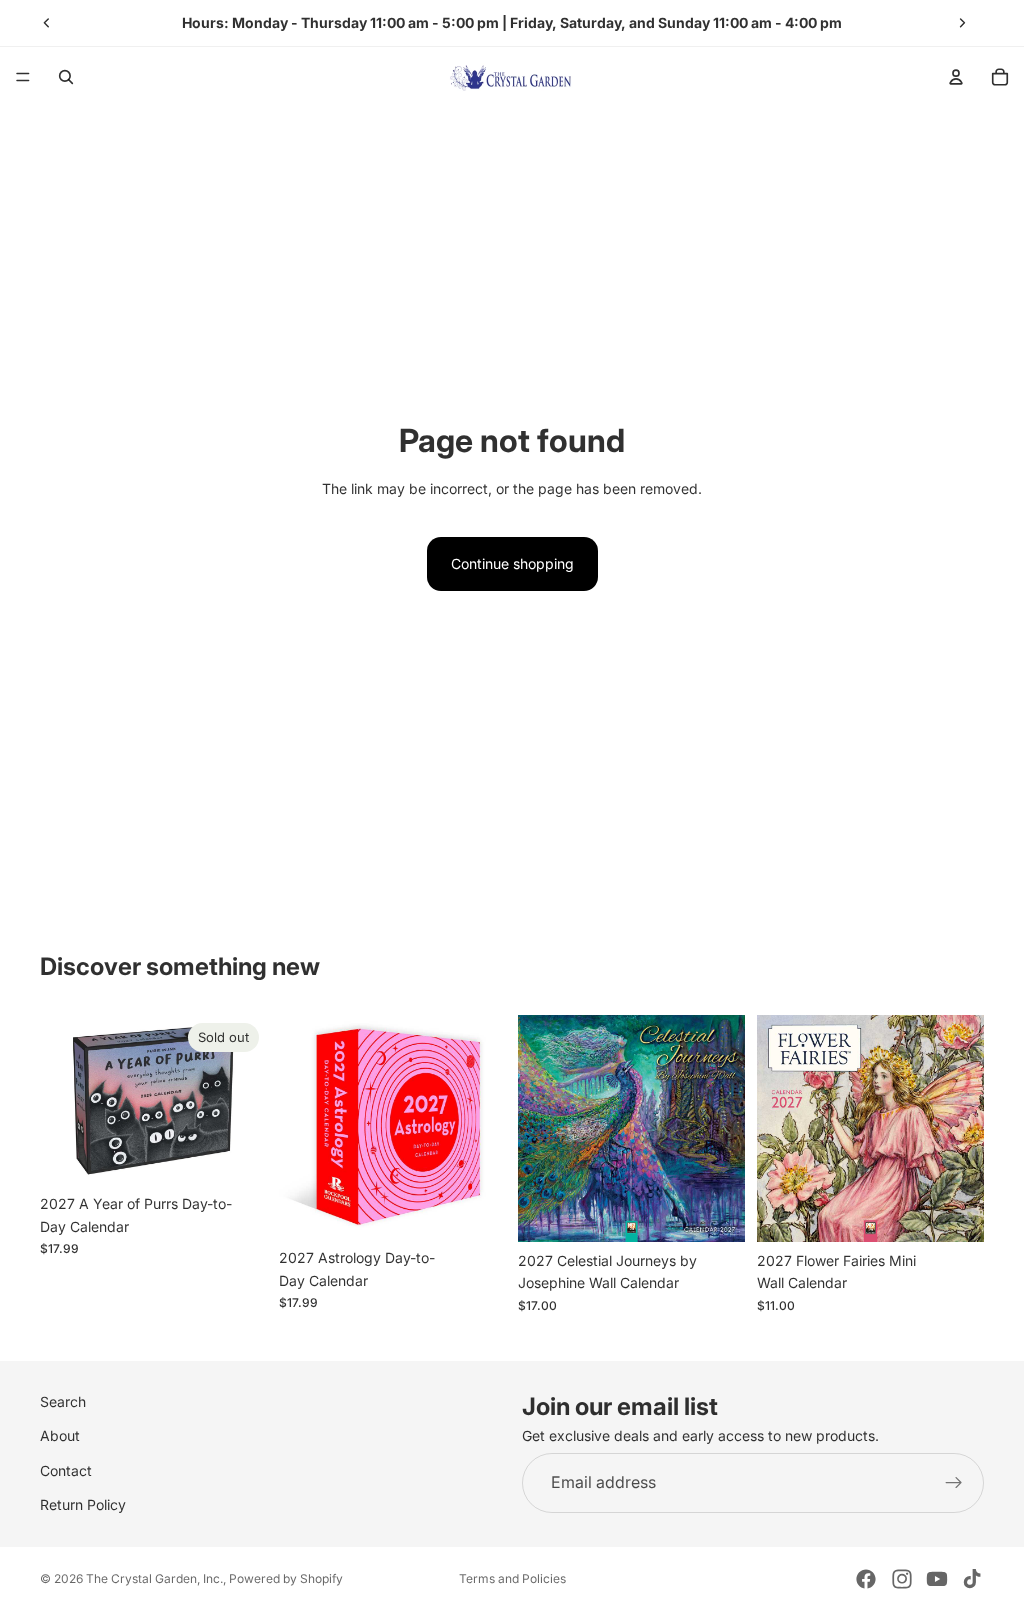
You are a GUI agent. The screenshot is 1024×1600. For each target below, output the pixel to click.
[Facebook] (866, 1579)
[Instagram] (902, 1579)
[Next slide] (962, 23)
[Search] (66, 77)
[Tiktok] (972, 1579)
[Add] (475, 1209)
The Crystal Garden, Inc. (154, 1578)
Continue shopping (512, 563)
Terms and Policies (512, 1578)
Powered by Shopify (286, 1578)
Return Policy (83, 1504)
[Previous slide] (47, 23)
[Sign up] (954, 1483)
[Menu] (23, 77)
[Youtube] (937, 1579)
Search (63, 1401)
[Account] (956, 77)
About (60, 1436)
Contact (66, 1470)
